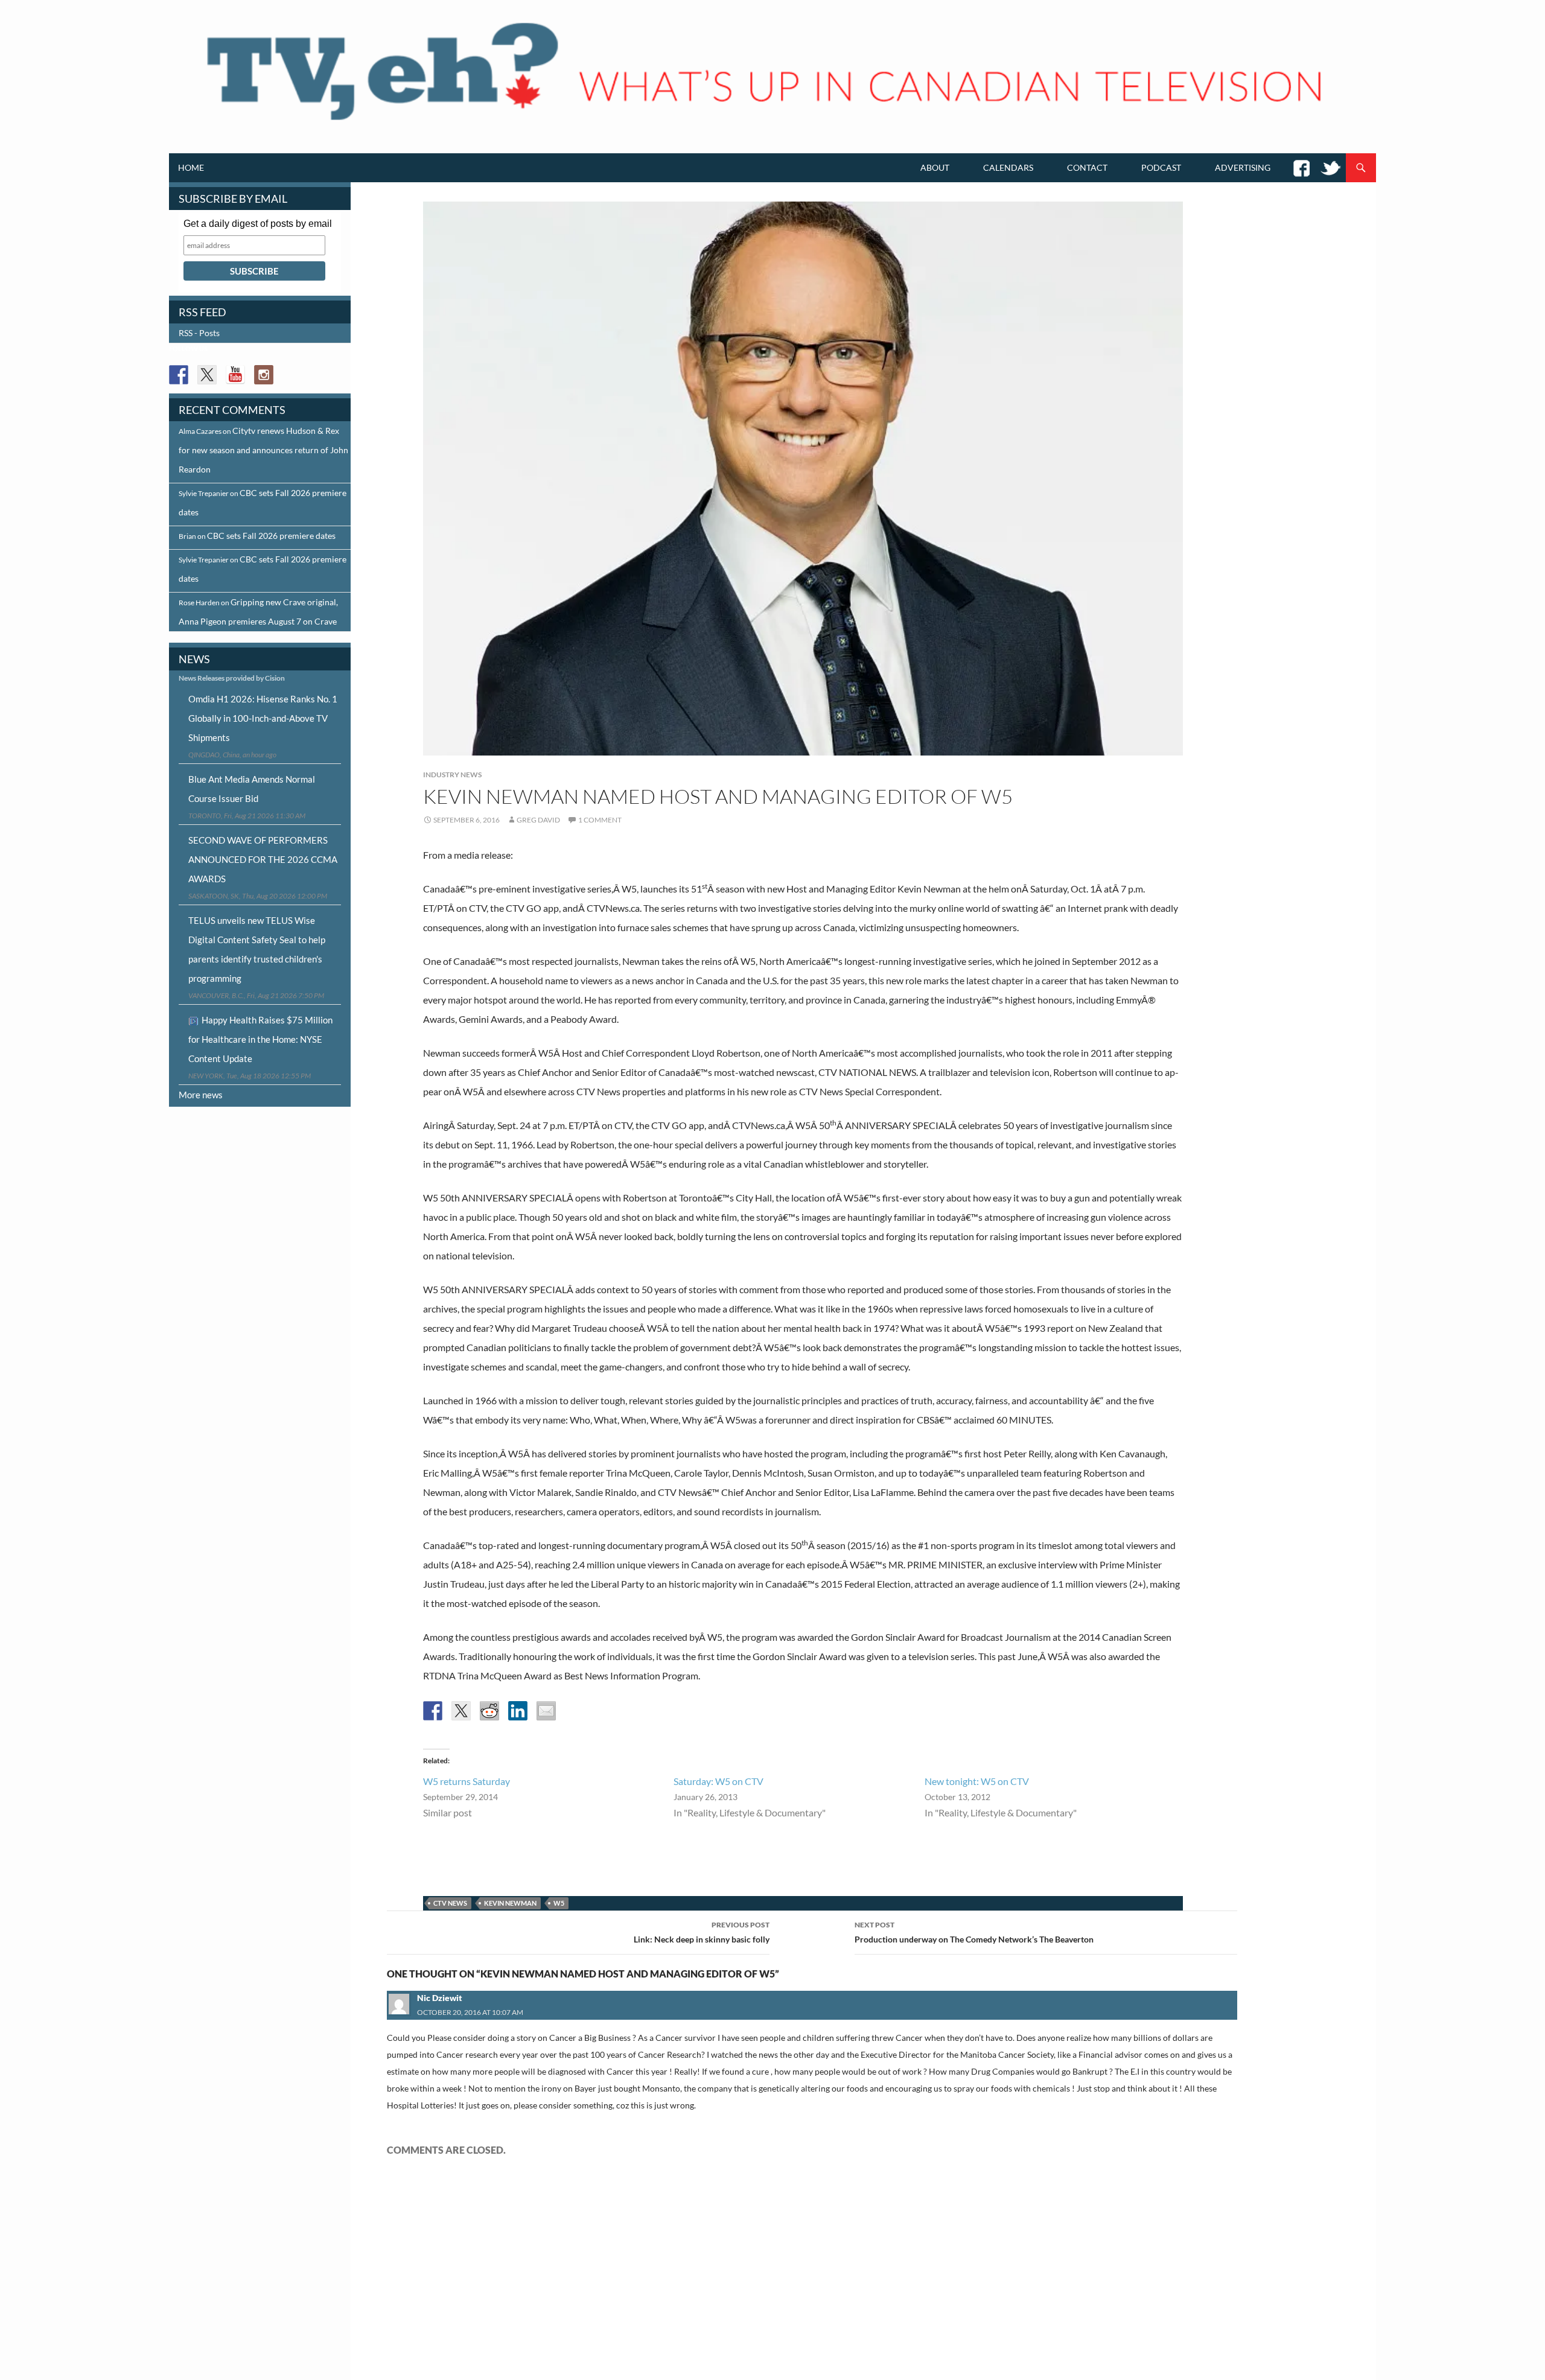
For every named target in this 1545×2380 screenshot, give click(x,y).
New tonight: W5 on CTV (977, 1781)
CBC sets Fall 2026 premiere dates (271, 536)
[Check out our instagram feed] (264, 375)
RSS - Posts (199, 333)
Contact (1087, 167)
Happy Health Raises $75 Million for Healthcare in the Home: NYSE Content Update (260, 1039)
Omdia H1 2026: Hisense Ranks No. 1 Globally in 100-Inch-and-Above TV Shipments (263, 718)
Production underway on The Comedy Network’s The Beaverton (974, 1932)
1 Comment (600, 820)
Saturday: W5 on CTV (718, 1781)
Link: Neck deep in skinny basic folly (702, 1932)
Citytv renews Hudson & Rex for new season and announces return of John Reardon (263, 450)
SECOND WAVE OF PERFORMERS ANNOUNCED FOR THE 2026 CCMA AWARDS (263, 859)
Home (191, 167)
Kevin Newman (510, 1903)
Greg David (538, 820)
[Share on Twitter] (461, 1711)
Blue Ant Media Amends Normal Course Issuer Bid (252, 789)
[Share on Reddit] (489, 1711)
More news (201, 1095)
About (935, 167)
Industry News (452, 775)
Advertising (1243, 167)
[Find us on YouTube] (235, 375)
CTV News (450, 1903)
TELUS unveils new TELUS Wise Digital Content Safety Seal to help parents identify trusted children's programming (257, 949)
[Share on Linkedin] (518, 1711)
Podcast (1161, 167)
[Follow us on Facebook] (179, 375)
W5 (559, 1903)
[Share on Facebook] (433, 1711)
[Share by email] (546, 1711)
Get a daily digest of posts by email (258, 224)
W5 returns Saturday (467, 1781)
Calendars (1008, 167)
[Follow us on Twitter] (207, 375)
